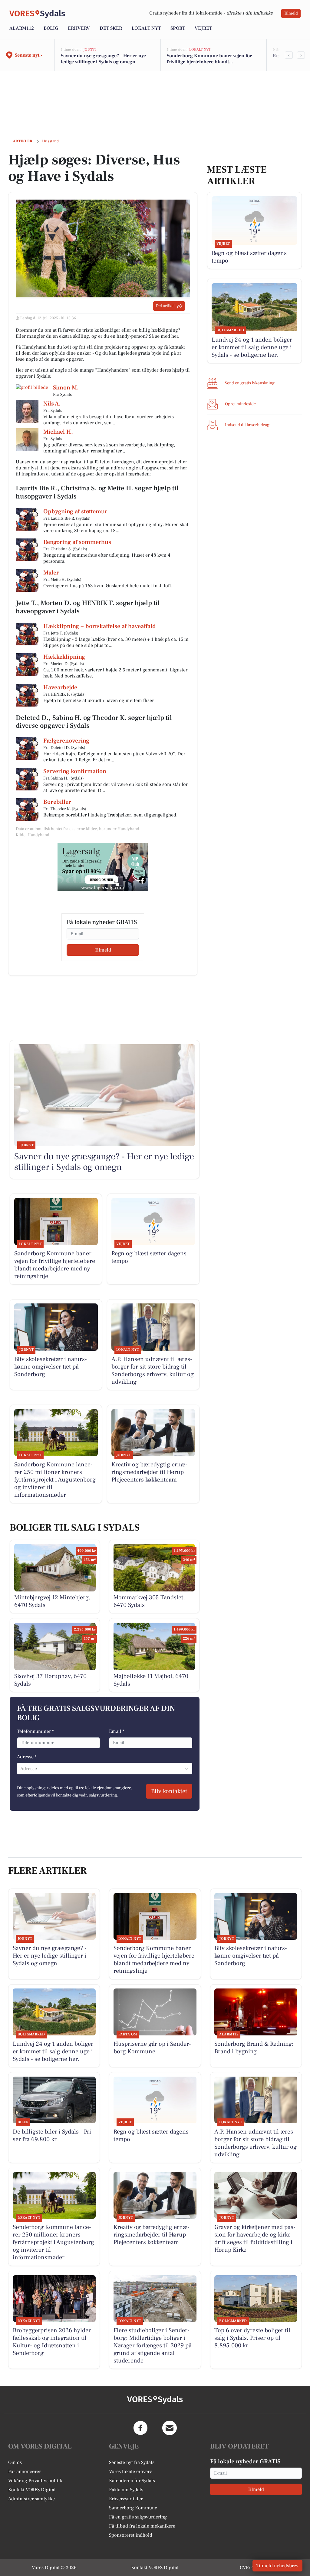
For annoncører (25, 2472)
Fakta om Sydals (126, 2490)
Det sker (111, 28)
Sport (178, 28)
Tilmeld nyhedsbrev (277, 2566)
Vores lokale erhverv (130, 2472)
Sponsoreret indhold (131, 2535)
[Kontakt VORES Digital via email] (170, 2428)
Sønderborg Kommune (133, 2508)
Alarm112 (22, 28)
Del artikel (165, 306)
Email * (117, 1731)
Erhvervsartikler (126, 2499)
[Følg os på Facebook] (140, 2428)
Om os (15, 2462)
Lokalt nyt (146, 28)
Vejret (203, 28)
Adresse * (27, 1757)
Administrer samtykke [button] (31, 2499)
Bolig (51, 28)
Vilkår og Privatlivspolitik (35, 2481)
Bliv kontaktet (169, 1791)
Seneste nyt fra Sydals (132, 2462)
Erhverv (79, 28)
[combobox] (21, 1769)
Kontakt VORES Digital (32, 2490)
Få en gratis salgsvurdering (138, 2517)
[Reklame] (103, 867)
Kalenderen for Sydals (132, 2481)
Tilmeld (291, 13)
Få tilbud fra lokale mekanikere (142, 2526)
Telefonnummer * (35, 1731)
